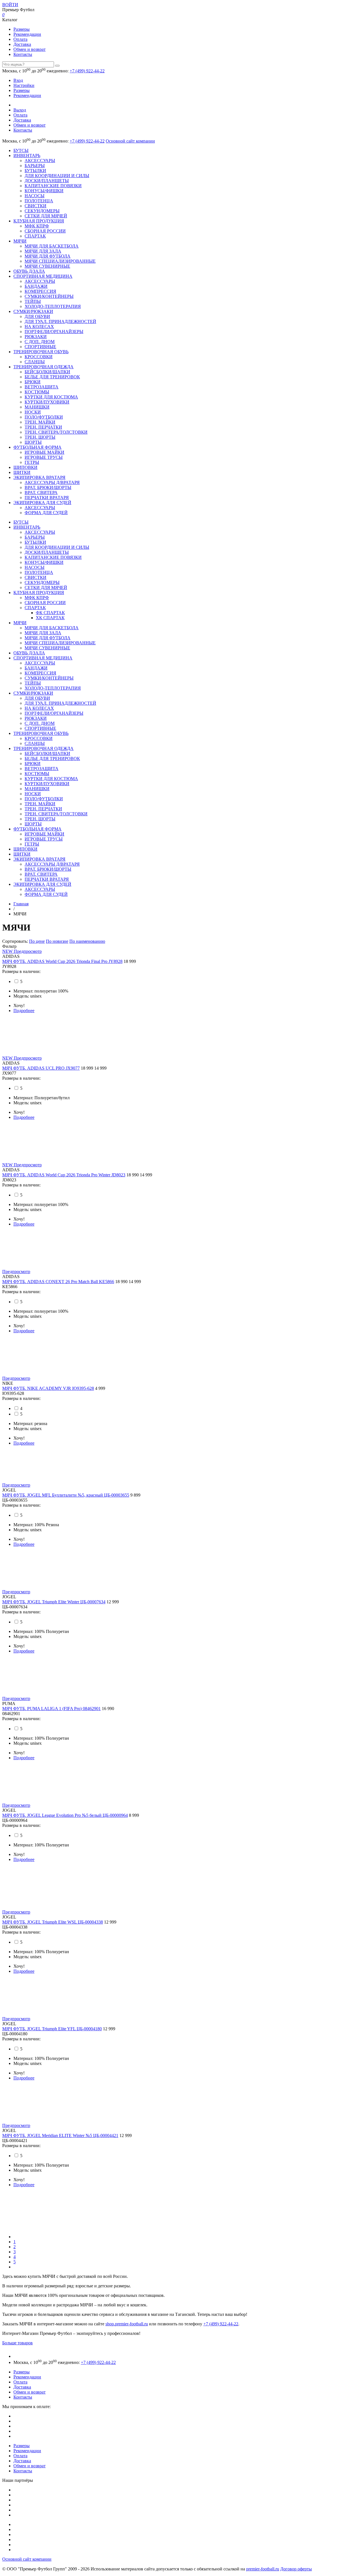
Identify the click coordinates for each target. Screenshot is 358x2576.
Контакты (23, 54)
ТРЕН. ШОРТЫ (40, 437)
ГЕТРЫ (32, 462)
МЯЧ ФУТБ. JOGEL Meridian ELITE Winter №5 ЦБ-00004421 (60, 2135)
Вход (18, 80)
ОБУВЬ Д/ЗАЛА (29, 271)
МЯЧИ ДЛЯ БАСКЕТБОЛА (52, 246)
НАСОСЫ (35, 196)
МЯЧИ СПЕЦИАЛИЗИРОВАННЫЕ (60, 261)
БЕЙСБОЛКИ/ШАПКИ (47, 372)
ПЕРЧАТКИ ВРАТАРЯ (47, 498)
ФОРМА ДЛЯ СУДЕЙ (46, 513)
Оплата (20, 39)
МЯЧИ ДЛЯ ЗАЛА (43, 251)
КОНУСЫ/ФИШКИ (44, 191)
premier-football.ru (263, 2569)
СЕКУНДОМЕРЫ (42, 211)
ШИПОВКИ (25, 467)
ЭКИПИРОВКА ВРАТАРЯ (39, 477)
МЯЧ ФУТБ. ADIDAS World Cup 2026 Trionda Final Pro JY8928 (62, 961)
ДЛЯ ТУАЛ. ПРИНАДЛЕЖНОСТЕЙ (60, 321)
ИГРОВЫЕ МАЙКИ (44, 452)
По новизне (57, 941)
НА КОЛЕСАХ (39, 327)
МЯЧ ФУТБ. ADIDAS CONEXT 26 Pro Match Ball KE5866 (58, 1282)
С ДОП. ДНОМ (40, 342)
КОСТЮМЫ (37, 392)
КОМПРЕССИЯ (40, 291)
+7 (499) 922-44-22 (87, 71)
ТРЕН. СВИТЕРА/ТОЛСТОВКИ (56, 432)
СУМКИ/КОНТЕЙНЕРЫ (49, 296)
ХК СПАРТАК (50, 618)
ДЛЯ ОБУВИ (37, 316)
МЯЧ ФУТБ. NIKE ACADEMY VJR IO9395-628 (48, 1388)
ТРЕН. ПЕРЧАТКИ (43, 427)
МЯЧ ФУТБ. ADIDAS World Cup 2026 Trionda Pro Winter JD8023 (64, 1175)
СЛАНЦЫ (35, 362)
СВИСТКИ (36, 206)
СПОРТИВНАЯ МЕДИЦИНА (43, 276)
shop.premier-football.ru (127, 2324)
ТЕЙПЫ (33, 301)
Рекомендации (27, 34)
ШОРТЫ (33, 442)
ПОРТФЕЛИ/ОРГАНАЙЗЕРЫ (54, 332)
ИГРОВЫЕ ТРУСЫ (44, 457)
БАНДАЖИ (36, 286)
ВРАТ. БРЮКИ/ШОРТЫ (48, 487)
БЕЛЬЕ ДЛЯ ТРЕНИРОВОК (52, 377)
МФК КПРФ (37, 226)
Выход (20, 110)
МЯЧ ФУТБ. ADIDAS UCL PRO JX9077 (41, 1068)
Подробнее (24, 1011)
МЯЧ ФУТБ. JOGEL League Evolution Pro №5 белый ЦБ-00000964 (65, 1815)
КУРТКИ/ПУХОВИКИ (47, 402)
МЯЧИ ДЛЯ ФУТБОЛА (48, 256)
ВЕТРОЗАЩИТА (42, 387)
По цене (37, 941)
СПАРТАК (35, 236)
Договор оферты (296, 2569)
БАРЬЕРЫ (35, 166)
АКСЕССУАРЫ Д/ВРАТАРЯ (52, 482)
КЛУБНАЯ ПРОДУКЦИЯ (39, 221)
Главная (21, 904)
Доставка (22, 44)
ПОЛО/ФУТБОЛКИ (44, 417)
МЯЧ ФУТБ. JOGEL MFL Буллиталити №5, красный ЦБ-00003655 (66, 1495)
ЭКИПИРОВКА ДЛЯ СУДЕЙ (42, 503)
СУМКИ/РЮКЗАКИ (33, 311)
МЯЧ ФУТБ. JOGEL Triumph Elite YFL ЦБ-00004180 (52, 2029)
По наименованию (87, 941)
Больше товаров (17, 2343)
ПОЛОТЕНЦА (39, 201)
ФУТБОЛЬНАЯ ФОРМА (37, 447)
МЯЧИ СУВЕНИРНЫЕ (47, 266)
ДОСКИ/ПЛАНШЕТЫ (47, 181)
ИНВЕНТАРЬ (27, 155)
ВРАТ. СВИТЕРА (41, 492)
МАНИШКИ (37, 407)
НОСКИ (33, 412)
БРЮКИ (33, 382)
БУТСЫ (21, 150)
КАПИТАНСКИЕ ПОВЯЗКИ (53, 186)
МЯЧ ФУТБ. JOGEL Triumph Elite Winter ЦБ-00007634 (54, 1602)
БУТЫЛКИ (35, 171)
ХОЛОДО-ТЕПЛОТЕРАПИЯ (53, 306)
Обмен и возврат (30, 49)
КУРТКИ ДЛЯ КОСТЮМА (51, 397)
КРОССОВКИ (39, 357)
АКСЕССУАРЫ (40, 161)
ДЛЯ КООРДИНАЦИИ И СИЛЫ (57, 176)
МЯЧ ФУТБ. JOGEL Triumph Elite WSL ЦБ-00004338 (53, 1922)
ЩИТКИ (22, 472)
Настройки (24, 85)
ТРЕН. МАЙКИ (40, 422)
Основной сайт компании (130, 141)
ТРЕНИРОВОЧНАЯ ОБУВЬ (41, 352)
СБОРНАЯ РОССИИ (45, 231)
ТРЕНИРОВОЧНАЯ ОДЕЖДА (43, 367)
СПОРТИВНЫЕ (40, 347)
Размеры (22, 29)
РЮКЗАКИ (36, 337)
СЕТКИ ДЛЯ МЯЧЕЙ (46, 216)
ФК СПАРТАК (50, 613)
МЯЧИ (20, 241)
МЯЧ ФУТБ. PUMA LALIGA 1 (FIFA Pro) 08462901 (51, 1709)
